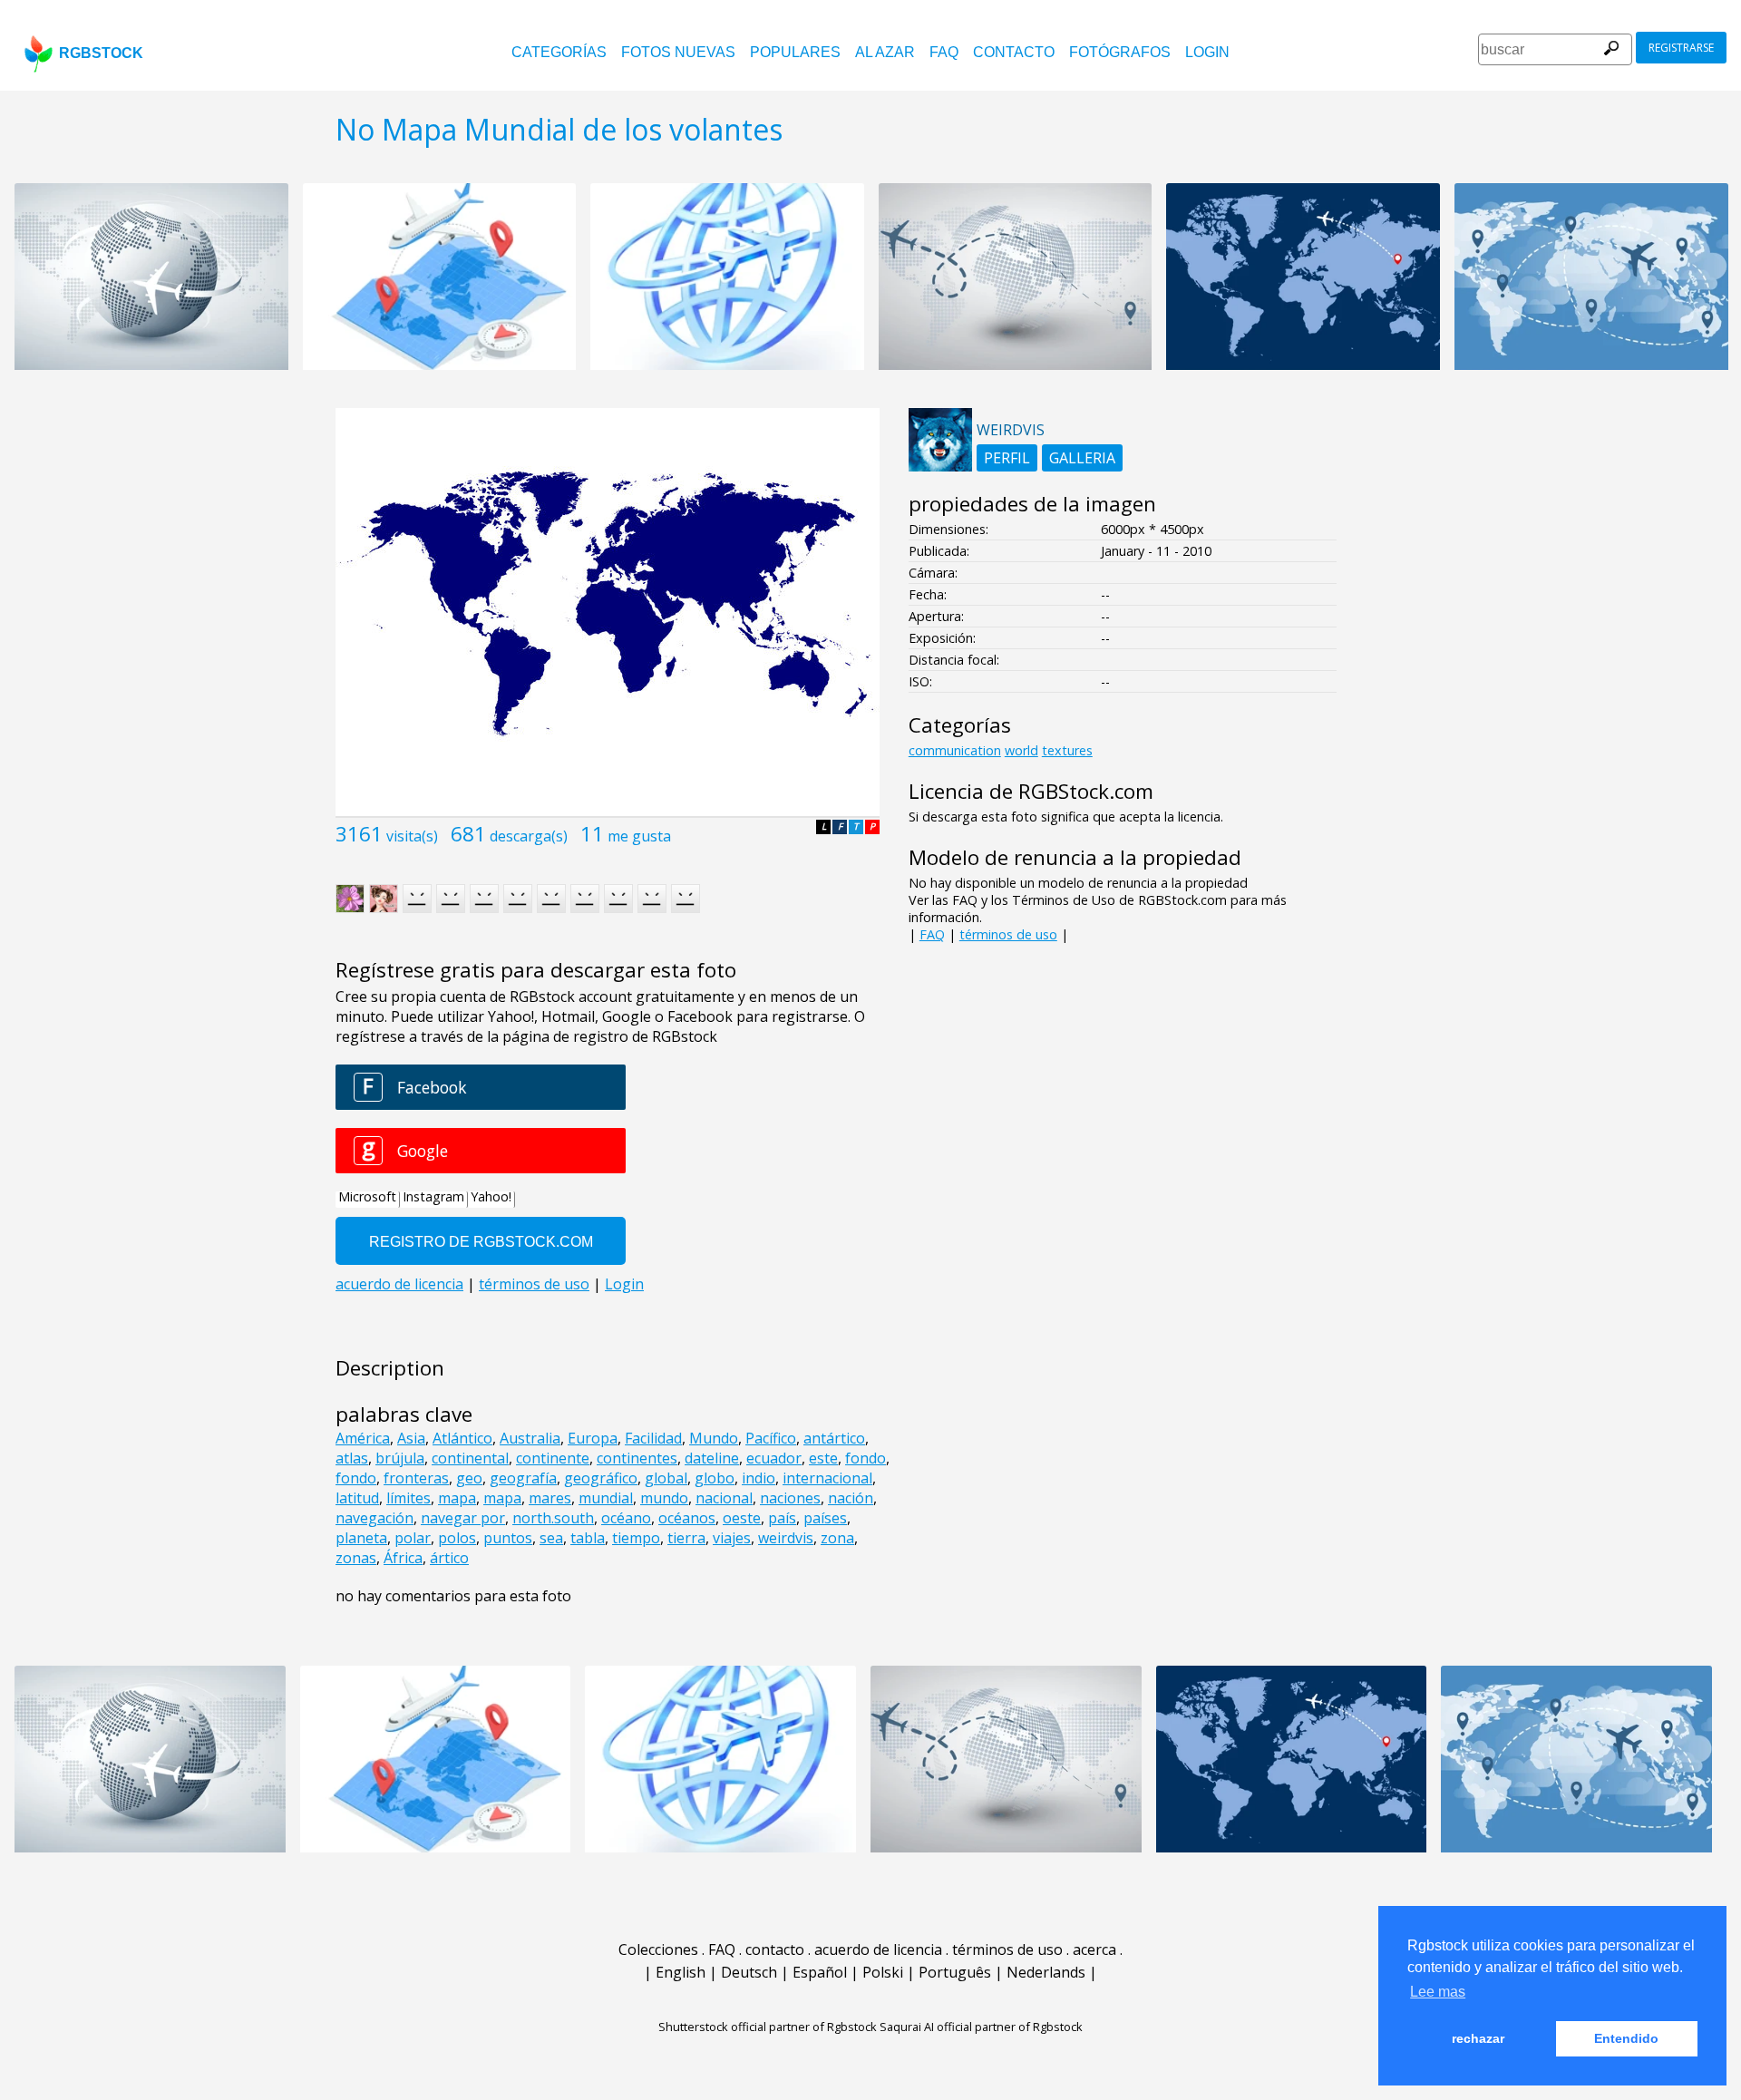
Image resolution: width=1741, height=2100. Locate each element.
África (403, 1558)
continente (553, 1458)
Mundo (714, 1438)
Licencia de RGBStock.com (1031, 791)
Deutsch (749, 1972)
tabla (588, 1538)
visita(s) (412, 836)
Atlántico (462, 1438)
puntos (508, 1538)
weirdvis (786, 1538)
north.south (553, 1518)
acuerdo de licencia (878, 1949)
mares (550, 1498)
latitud (357, 1498)
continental (470, 1458)
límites (409, 1498)
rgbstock (101, 53)
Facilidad (653, 1438)
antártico (834, 1438)
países (825, 1518)
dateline (712, 1458)
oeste (742, 1518)
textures (1067, 750)
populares (795, 52)
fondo (866, 1458)
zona (837, 1538)
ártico (449, 1558)
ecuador (774, 1458)
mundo (664, 1498)
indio (759, 1478)
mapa (457, 1498)
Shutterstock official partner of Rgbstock (768, 2027)
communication (955, 750)
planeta (361, 1538)
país (782, 1518)
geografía (523, 1478)
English (681, 1972)
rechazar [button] (1478, 2038)
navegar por (463, 1518)
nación (851, 1498)
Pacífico (771, 1438)
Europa (593, 1438)
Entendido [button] (1626, 2038)
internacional (827, 1478)
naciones (790, 1498)
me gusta (639, 836)
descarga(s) (529, 836)
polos (457, 1538)
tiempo (636, 1538)
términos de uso (1008, 934)
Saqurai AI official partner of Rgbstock (981, 2027)
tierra (686, 1538)
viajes (732, 1538)
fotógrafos (1120, 52)
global (666, 1478)
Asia (411, 1438)
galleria (1082, 458)
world (1021, 750)
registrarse (1681, 48)
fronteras (416, 1478)
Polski (883, 1972)
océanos (687, 1518)
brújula (400, 1458)
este (823, 1458)
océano (626, 1518)
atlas (352, 1458)
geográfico (601, 1478)
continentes (637, 1458)
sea (551, 1538)
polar (413, 1538)
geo (469, 1478)
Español (820, 1972)
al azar (885, 52)
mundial (606, 1498)
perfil (1007, 458)
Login (1207, 52)
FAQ (944, 52)
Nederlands (1046, 1972)
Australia (530, 1438)
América (363, 1438)
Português (955, 1972)
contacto (1014, 52)
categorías (559, 52)
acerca (1094, 1949)
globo (715, 1478)
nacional (724, 1498)
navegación (374, 1518)
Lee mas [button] (1438, 1992)
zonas (356, 1558)
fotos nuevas (678, 52)
